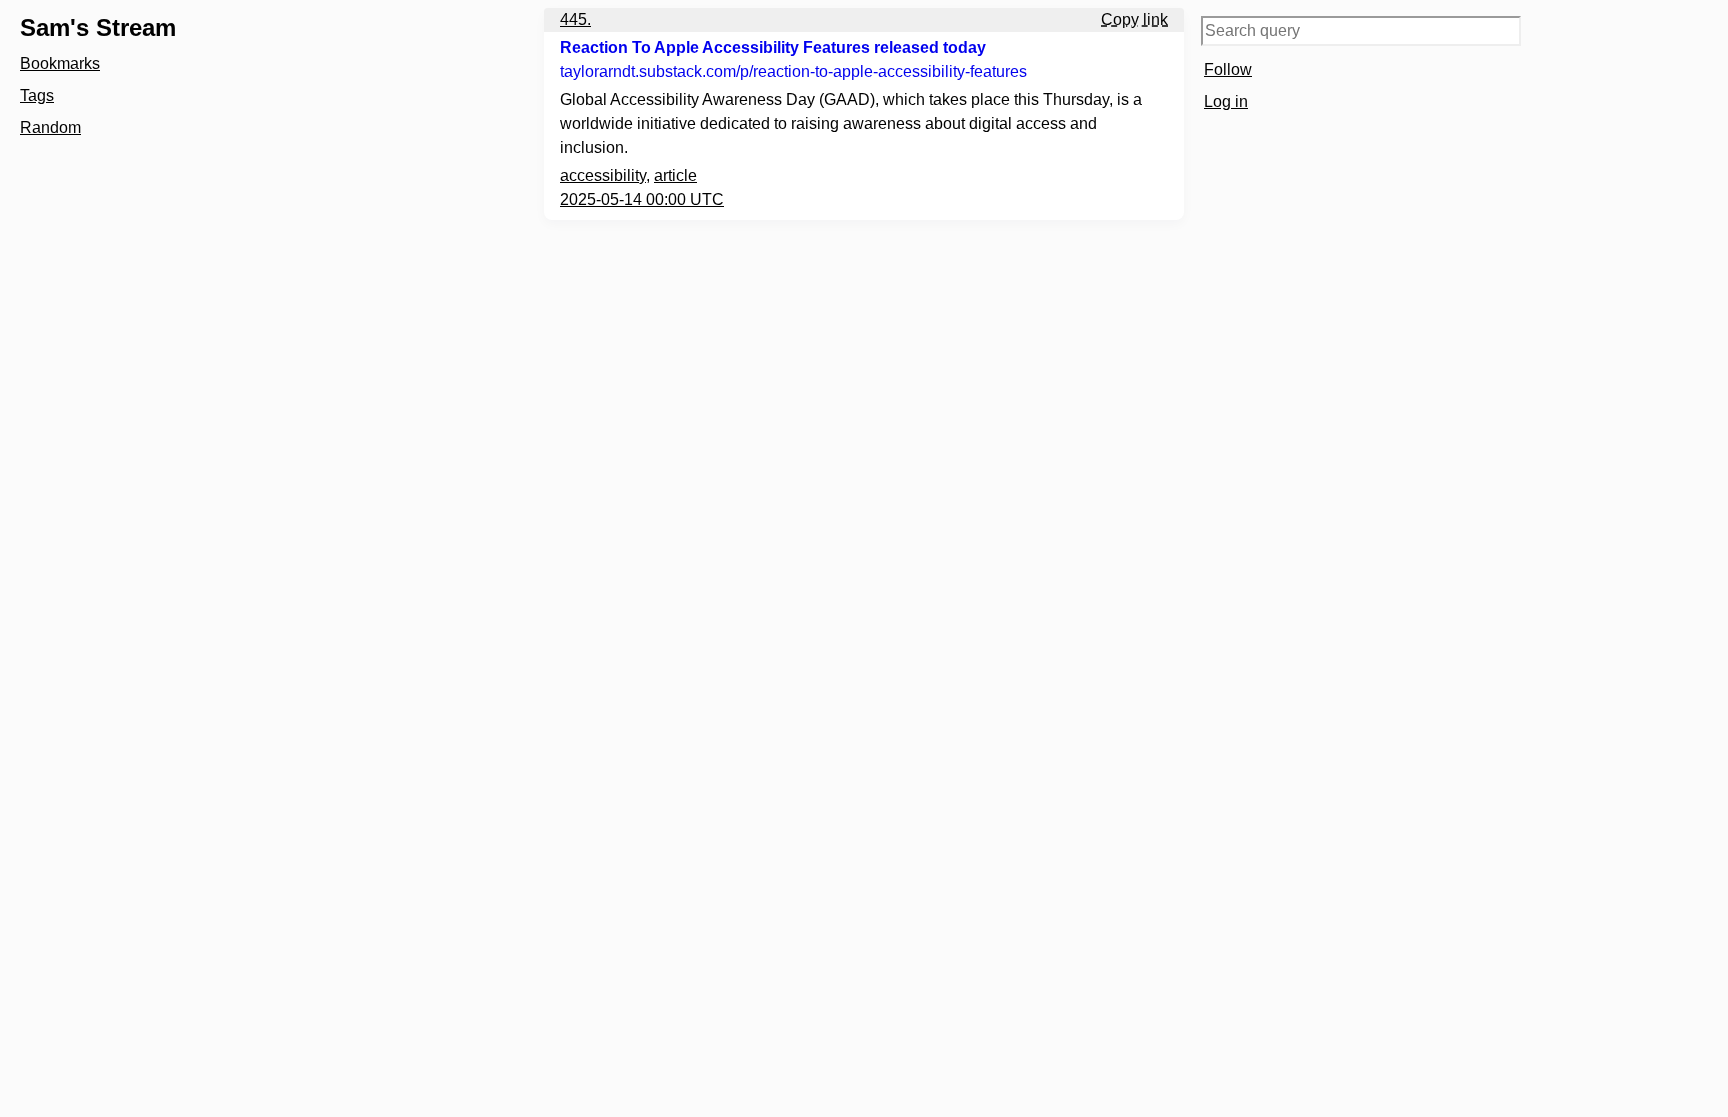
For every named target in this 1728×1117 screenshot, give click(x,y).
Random (50, 127)
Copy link (1134, 19)
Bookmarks (60, 63)
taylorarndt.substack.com (793, 71)
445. (575, 19)
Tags (37, 95)
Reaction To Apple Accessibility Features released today (773, 47)
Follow (1228, 69)
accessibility (603, 175)
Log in (1226, 101)
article (675, 175)
